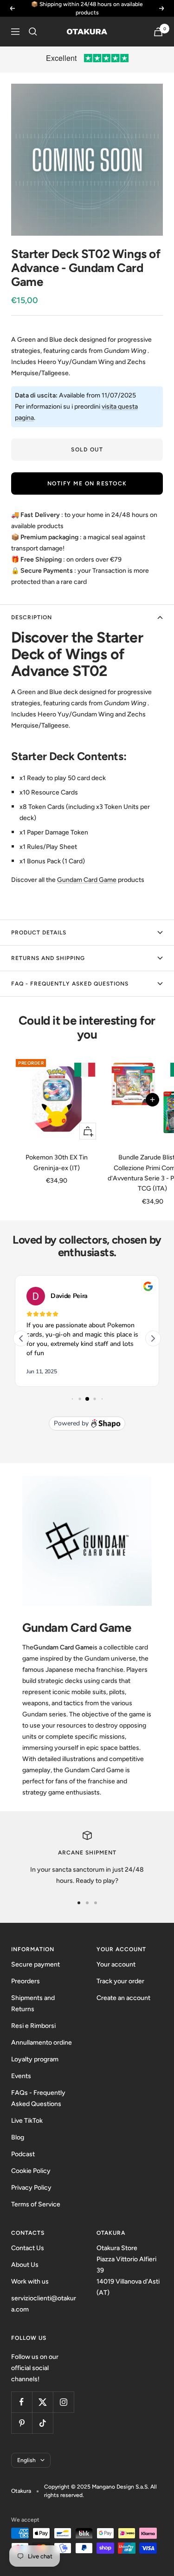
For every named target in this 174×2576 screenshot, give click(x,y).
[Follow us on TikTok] (42, 2423)
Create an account (123, 1998)
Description (32, 617)
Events (21, 2076)
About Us (25, 2265)
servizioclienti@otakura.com (44, 2304)
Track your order (120, 1981)
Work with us (30, 2281)
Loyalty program (35, 2059)
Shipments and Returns (33, 2003)
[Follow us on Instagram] (63, 2402)
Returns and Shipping (48, 958)
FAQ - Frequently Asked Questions (70, 984)
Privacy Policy (31, 2188)
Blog (18, 2137)
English (26, 2460)
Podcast (23, 2154)
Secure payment (35, 1964)
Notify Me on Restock (87, 483)
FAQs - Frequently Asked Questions (38, 2098)
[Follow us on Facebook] (22, 2402)
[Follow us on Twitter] (42, 2402)
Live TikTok (27, 2121)
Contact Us (28, 2248)
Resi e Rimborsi (33, 2026)
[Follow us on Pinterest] (22, 2423)
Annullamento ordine (42, 2043)
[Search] (33, 32)
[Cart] (158, 32)
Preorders (26, 1981)
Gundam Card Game (87, 880)
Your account (116, 1964)
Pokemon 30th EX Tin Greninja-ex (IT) (57, 1162)
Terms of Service (36, 2204)
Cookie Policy (31, 2171)
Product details (39, 933)
